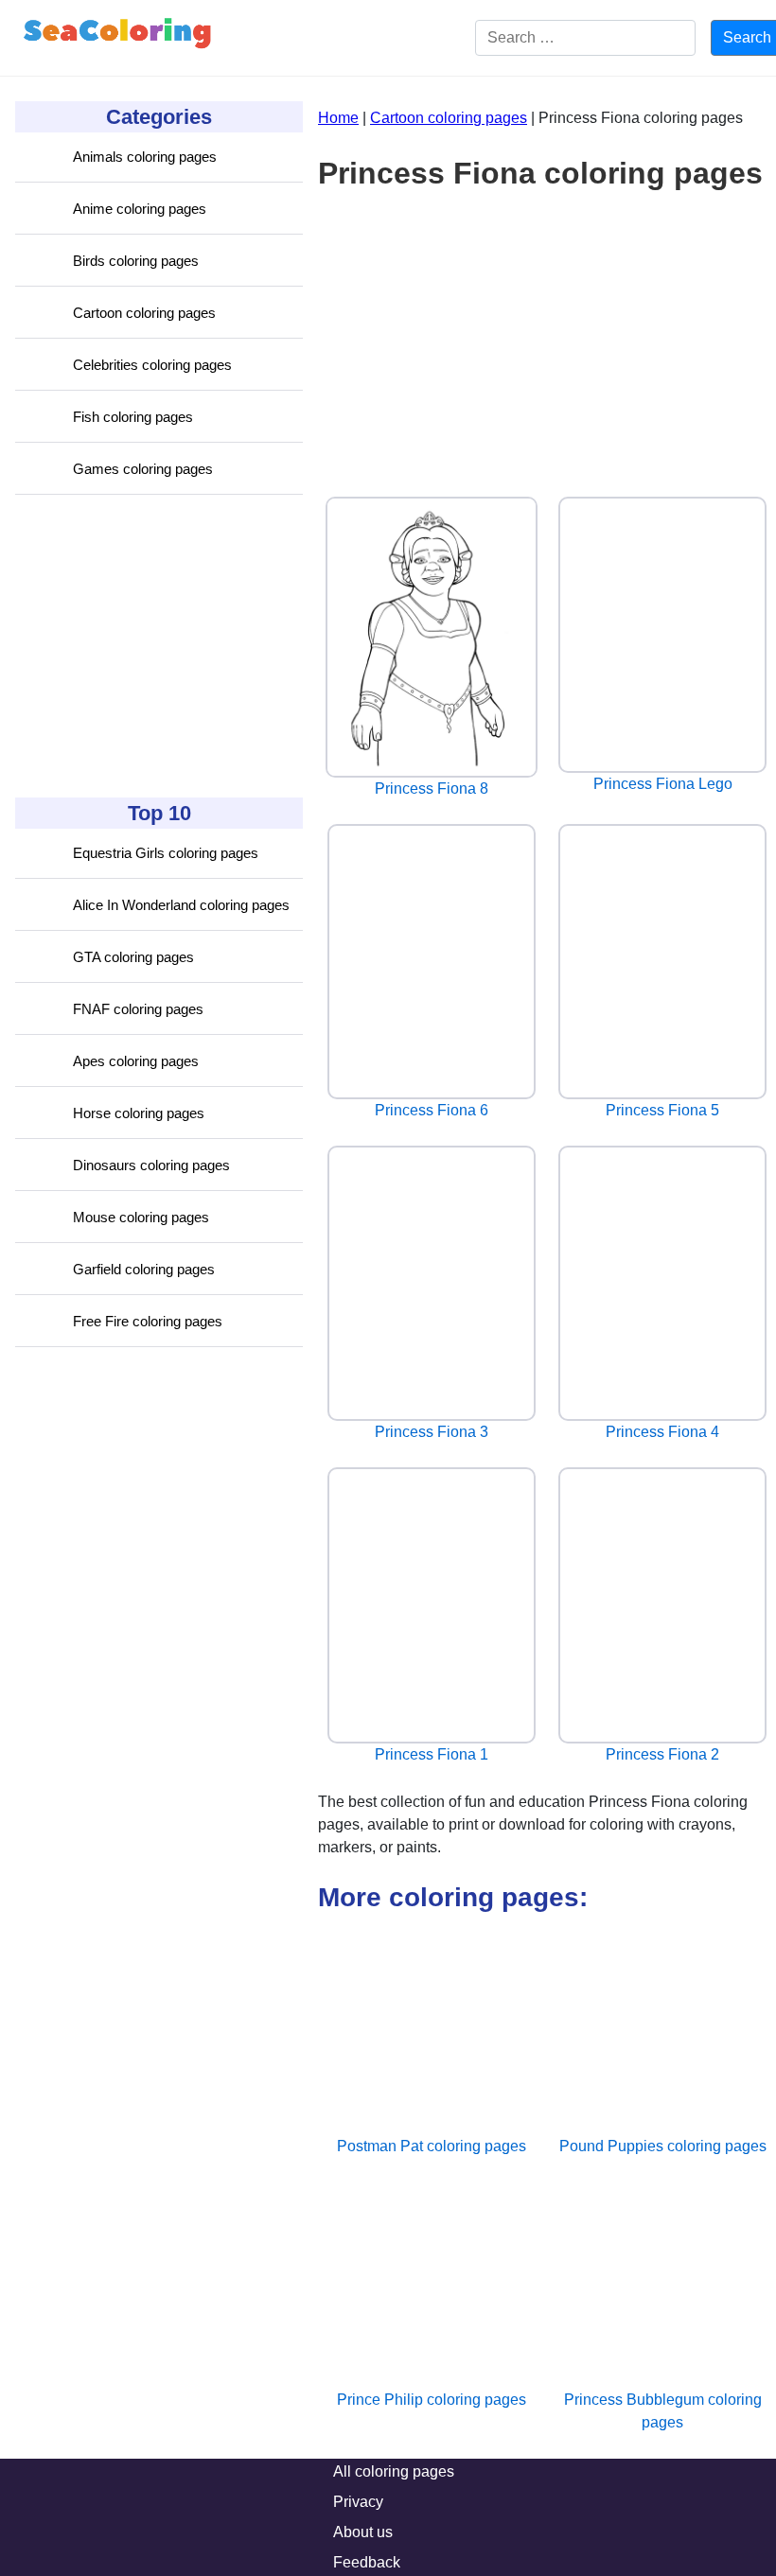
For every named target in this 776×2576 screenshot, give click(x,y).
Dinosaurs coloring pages (151, 1165)
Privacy (358, 2502)
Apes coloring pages (136, 1061)
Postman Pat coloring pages (432, 2146)
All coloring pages (394, 2471)
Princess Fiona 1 (432, 1754)
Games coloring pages (143, 469)
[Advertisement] (157, 646)
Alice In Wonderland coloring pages (181, 905)
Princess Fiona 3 (432, 1432)
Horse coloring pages (139, 1113)
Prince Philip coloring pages (432, 2400)
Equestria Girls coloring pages (166, 853)
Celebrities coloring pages (152, 365)
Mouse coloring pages (141, 1217)
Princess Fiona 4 (662, 1432)
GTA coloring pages (133, 957)
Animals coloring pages (145, 157)
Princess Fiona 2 (662, 1754)
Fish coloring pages (133, 417)
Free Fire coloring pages (148, 1321)
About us (363, 2532)
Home (338, 118)
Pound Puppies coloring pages (663, 2146)
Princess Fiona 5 (662, 1110)
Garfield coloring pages (144, 1269)
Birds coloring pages (136, 261)
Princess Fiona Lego (663, 784)
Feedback (367, 2562)
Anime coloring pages (140, 209)
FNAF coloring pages (138, 1009)
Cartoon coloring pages (144, 313)
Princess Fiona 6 (432, 1110)
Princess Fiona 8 (432, 789)
